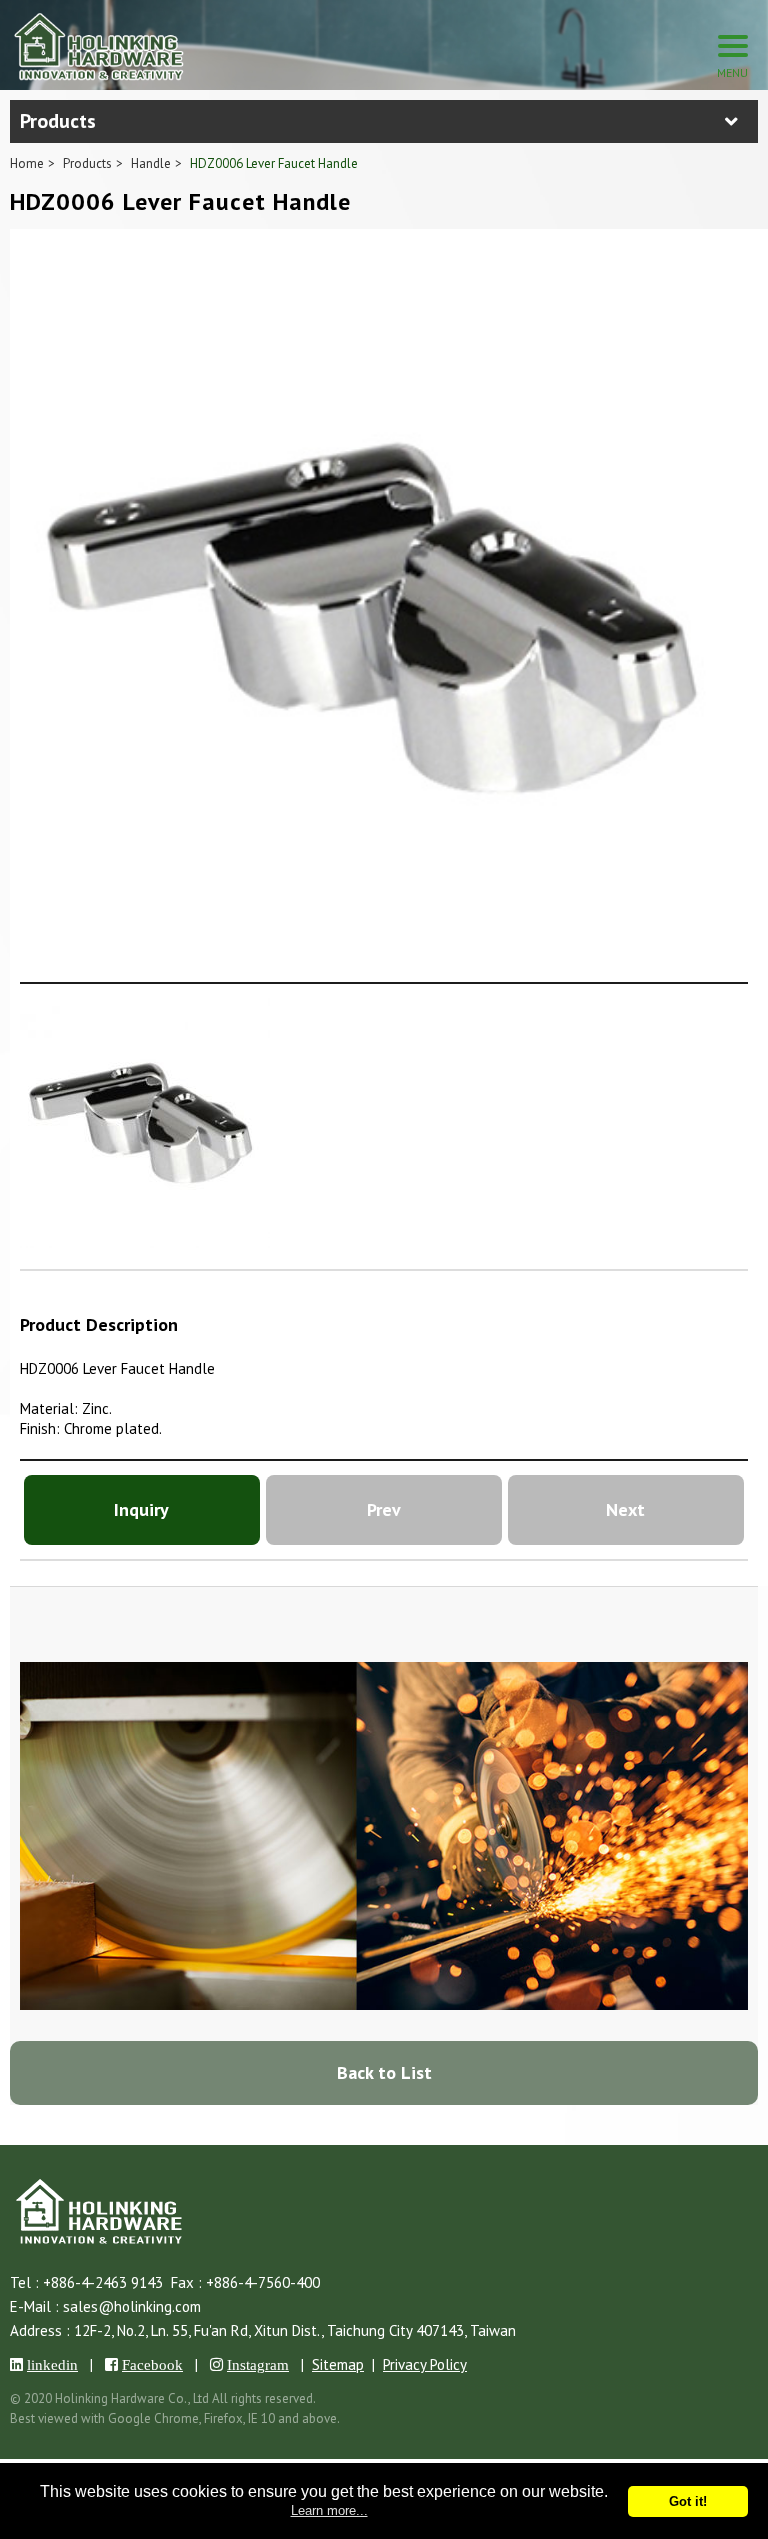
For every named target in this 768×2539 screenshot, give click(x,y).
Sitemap (338, 2364)
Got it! (688, 2501)
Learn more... (329, 2510)
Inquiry (141, 1509)
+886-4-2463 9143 (103, 2282)
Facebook (152, 2364)
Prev (384, 1509)
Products (87, 163)
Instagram (258, 2364)
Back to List (384, 2072)
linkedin (52, 2364)
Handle (151, 163)
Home (27, 163)
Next (625, 1509)
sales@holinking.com (132, 2306)
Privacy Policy (425, 2364)
